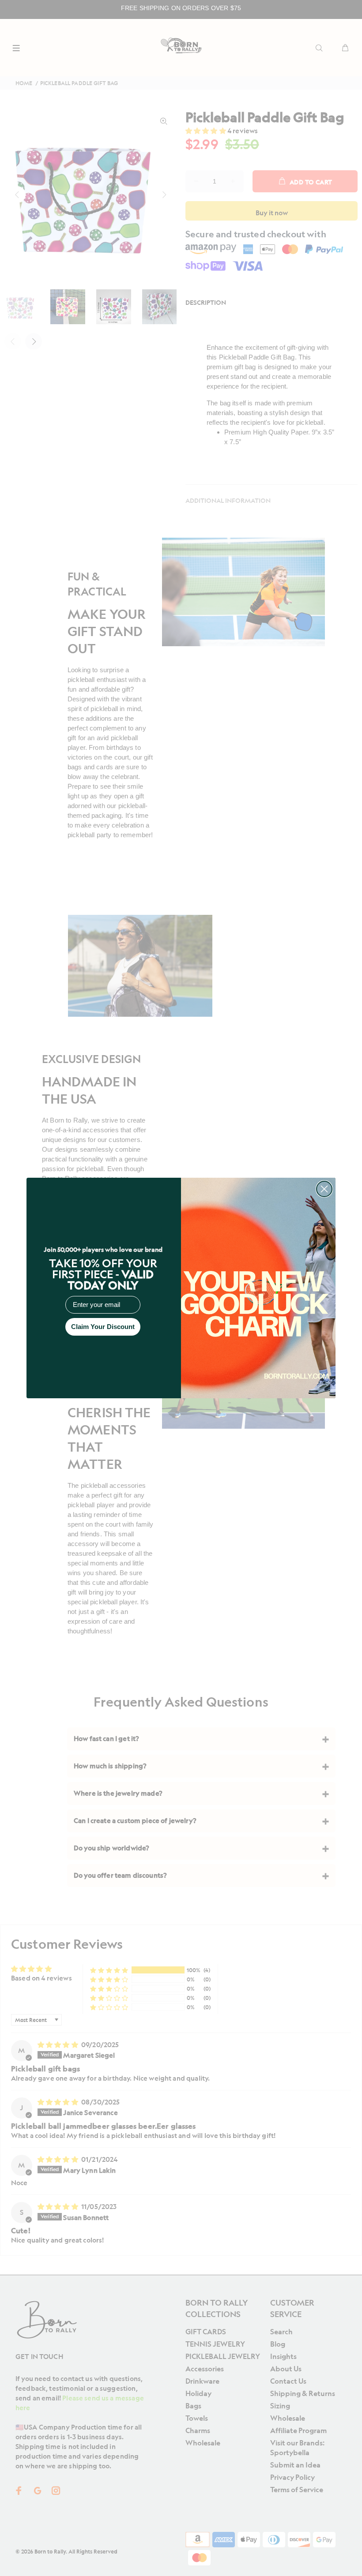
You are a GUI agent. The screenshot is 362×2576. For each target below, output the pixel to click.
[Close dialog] (324, 1189)
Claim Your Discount (103, 1327)
